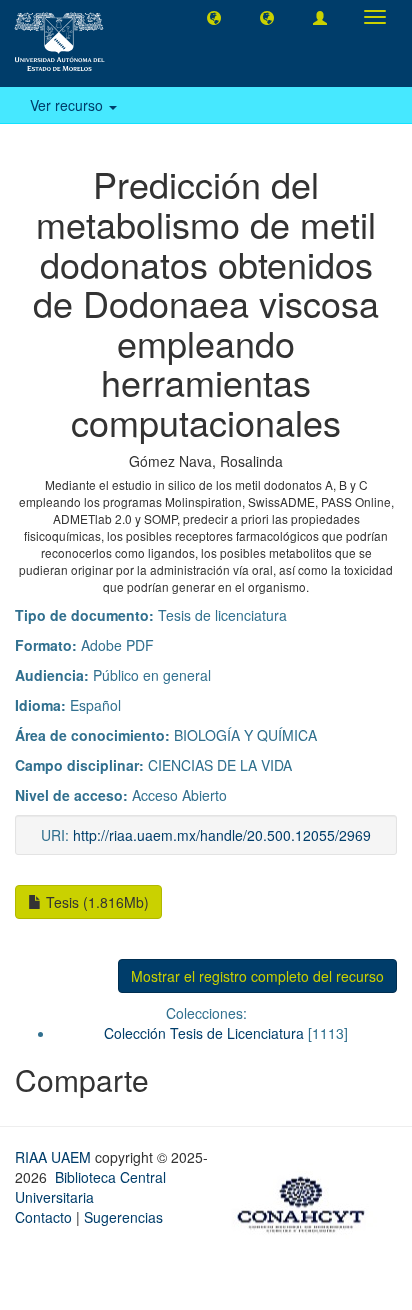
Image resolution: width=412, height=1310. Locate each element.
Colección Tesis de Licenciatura (204, 1033)
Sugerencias (123, 1217)
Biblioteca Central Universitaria (90, 1187)
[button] (214, 17)
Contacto (43, 1217)
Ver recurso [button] (68, 105)
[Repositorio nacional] (307, 1202)
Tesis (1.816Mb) (95, 902)
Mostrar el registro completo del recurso (257, 976)
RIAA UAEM (55, 1157)
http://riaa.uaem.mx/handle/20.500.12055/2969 (222, 835)
